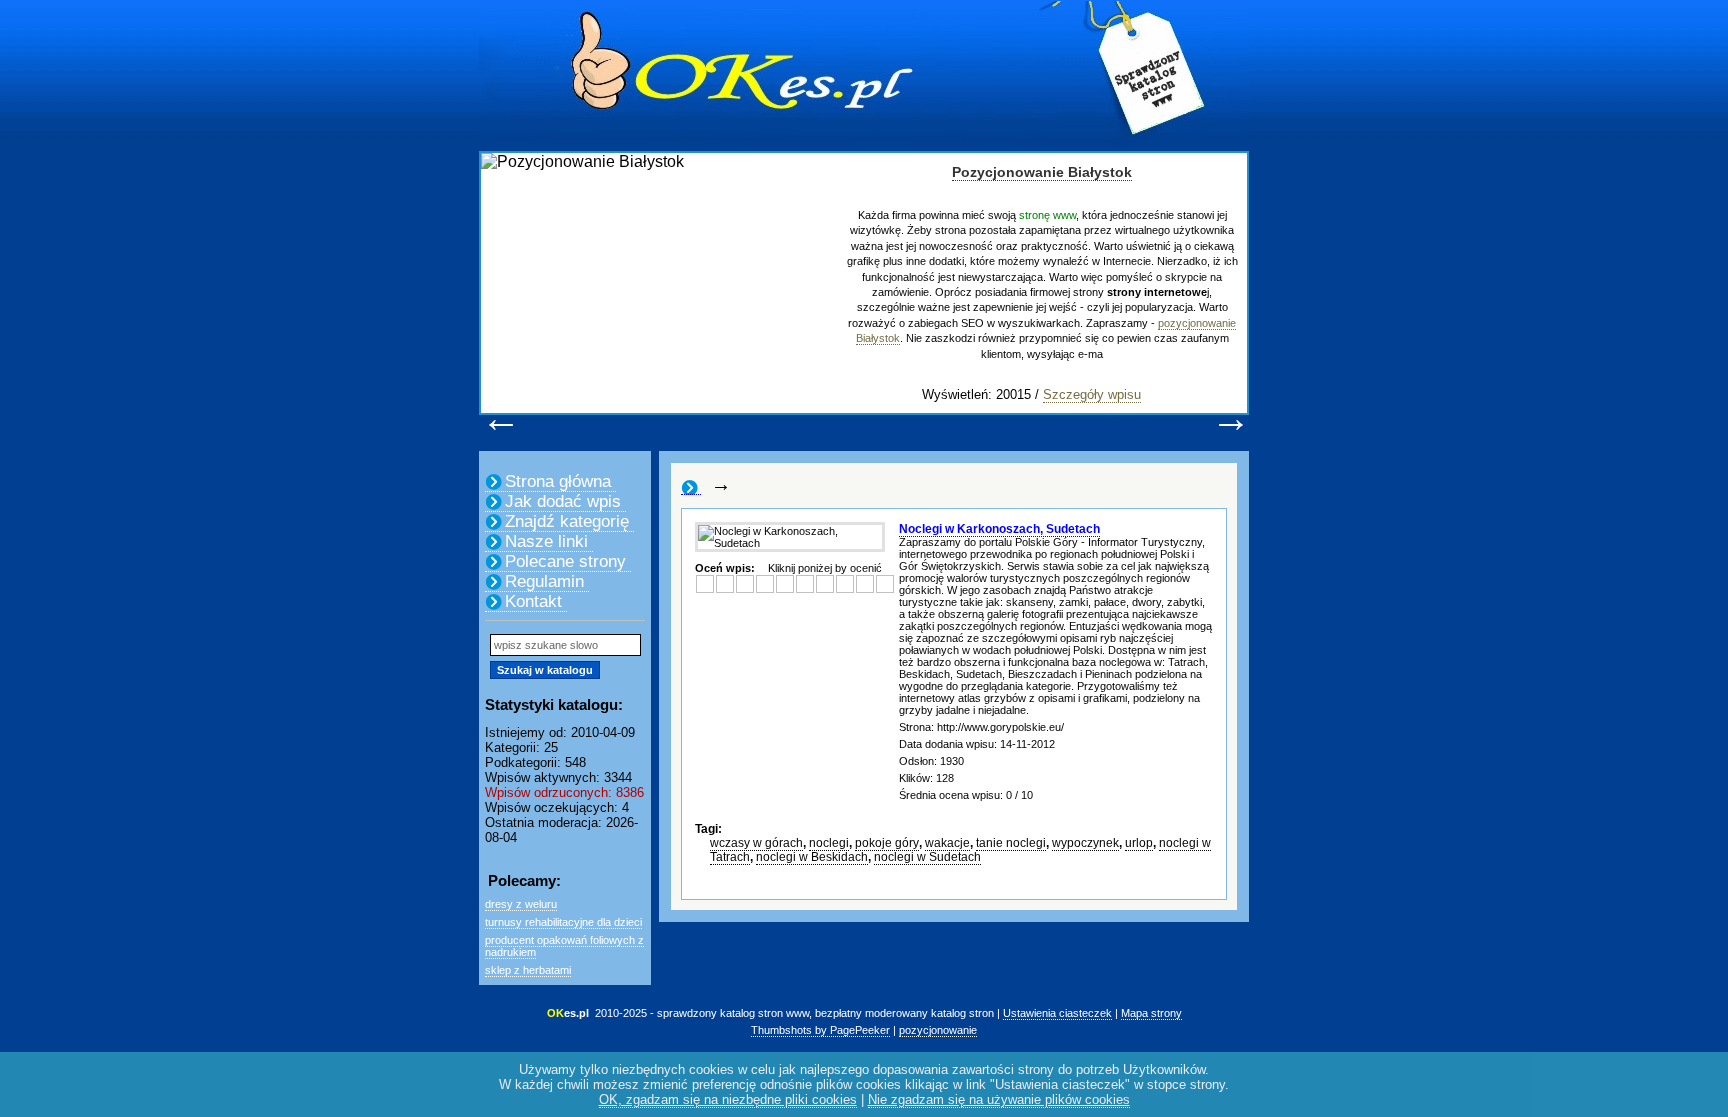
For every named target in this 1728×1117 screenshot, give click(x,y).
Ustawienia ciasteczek (1057, 1013)
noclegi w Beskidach (812, 857)
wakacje (947, 843)
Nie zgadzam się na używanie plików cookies (999, 1099)
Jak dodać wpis (563, 501)
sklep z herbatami (528, 970)
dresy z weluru (521, 904)
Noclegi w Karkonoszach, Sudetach (999, 529)
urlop (1139, 843)
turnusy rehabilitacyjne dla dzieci (563, 922)
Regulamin (544, 581)
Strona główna (558, 481)
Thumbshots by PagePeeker (820, 1030)
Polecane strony (565, 561)
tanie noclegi (1011, 843)
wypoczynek (1085, 843)
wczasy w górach (756, 843)
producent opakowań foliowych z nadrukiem (564, 946)
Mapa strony (1151, 1013)
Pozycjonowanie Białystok (1042, 172)
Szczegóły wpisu (1092, 394)
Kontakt (533, 601)
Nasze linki (546, 541)
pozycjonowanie (938, 1030)
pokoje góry (887, 843)
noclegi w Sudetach (927, 857)
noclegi (829, 843)
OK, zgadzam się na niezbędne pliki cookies (728, 1099)
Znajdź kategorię (567, 521)
